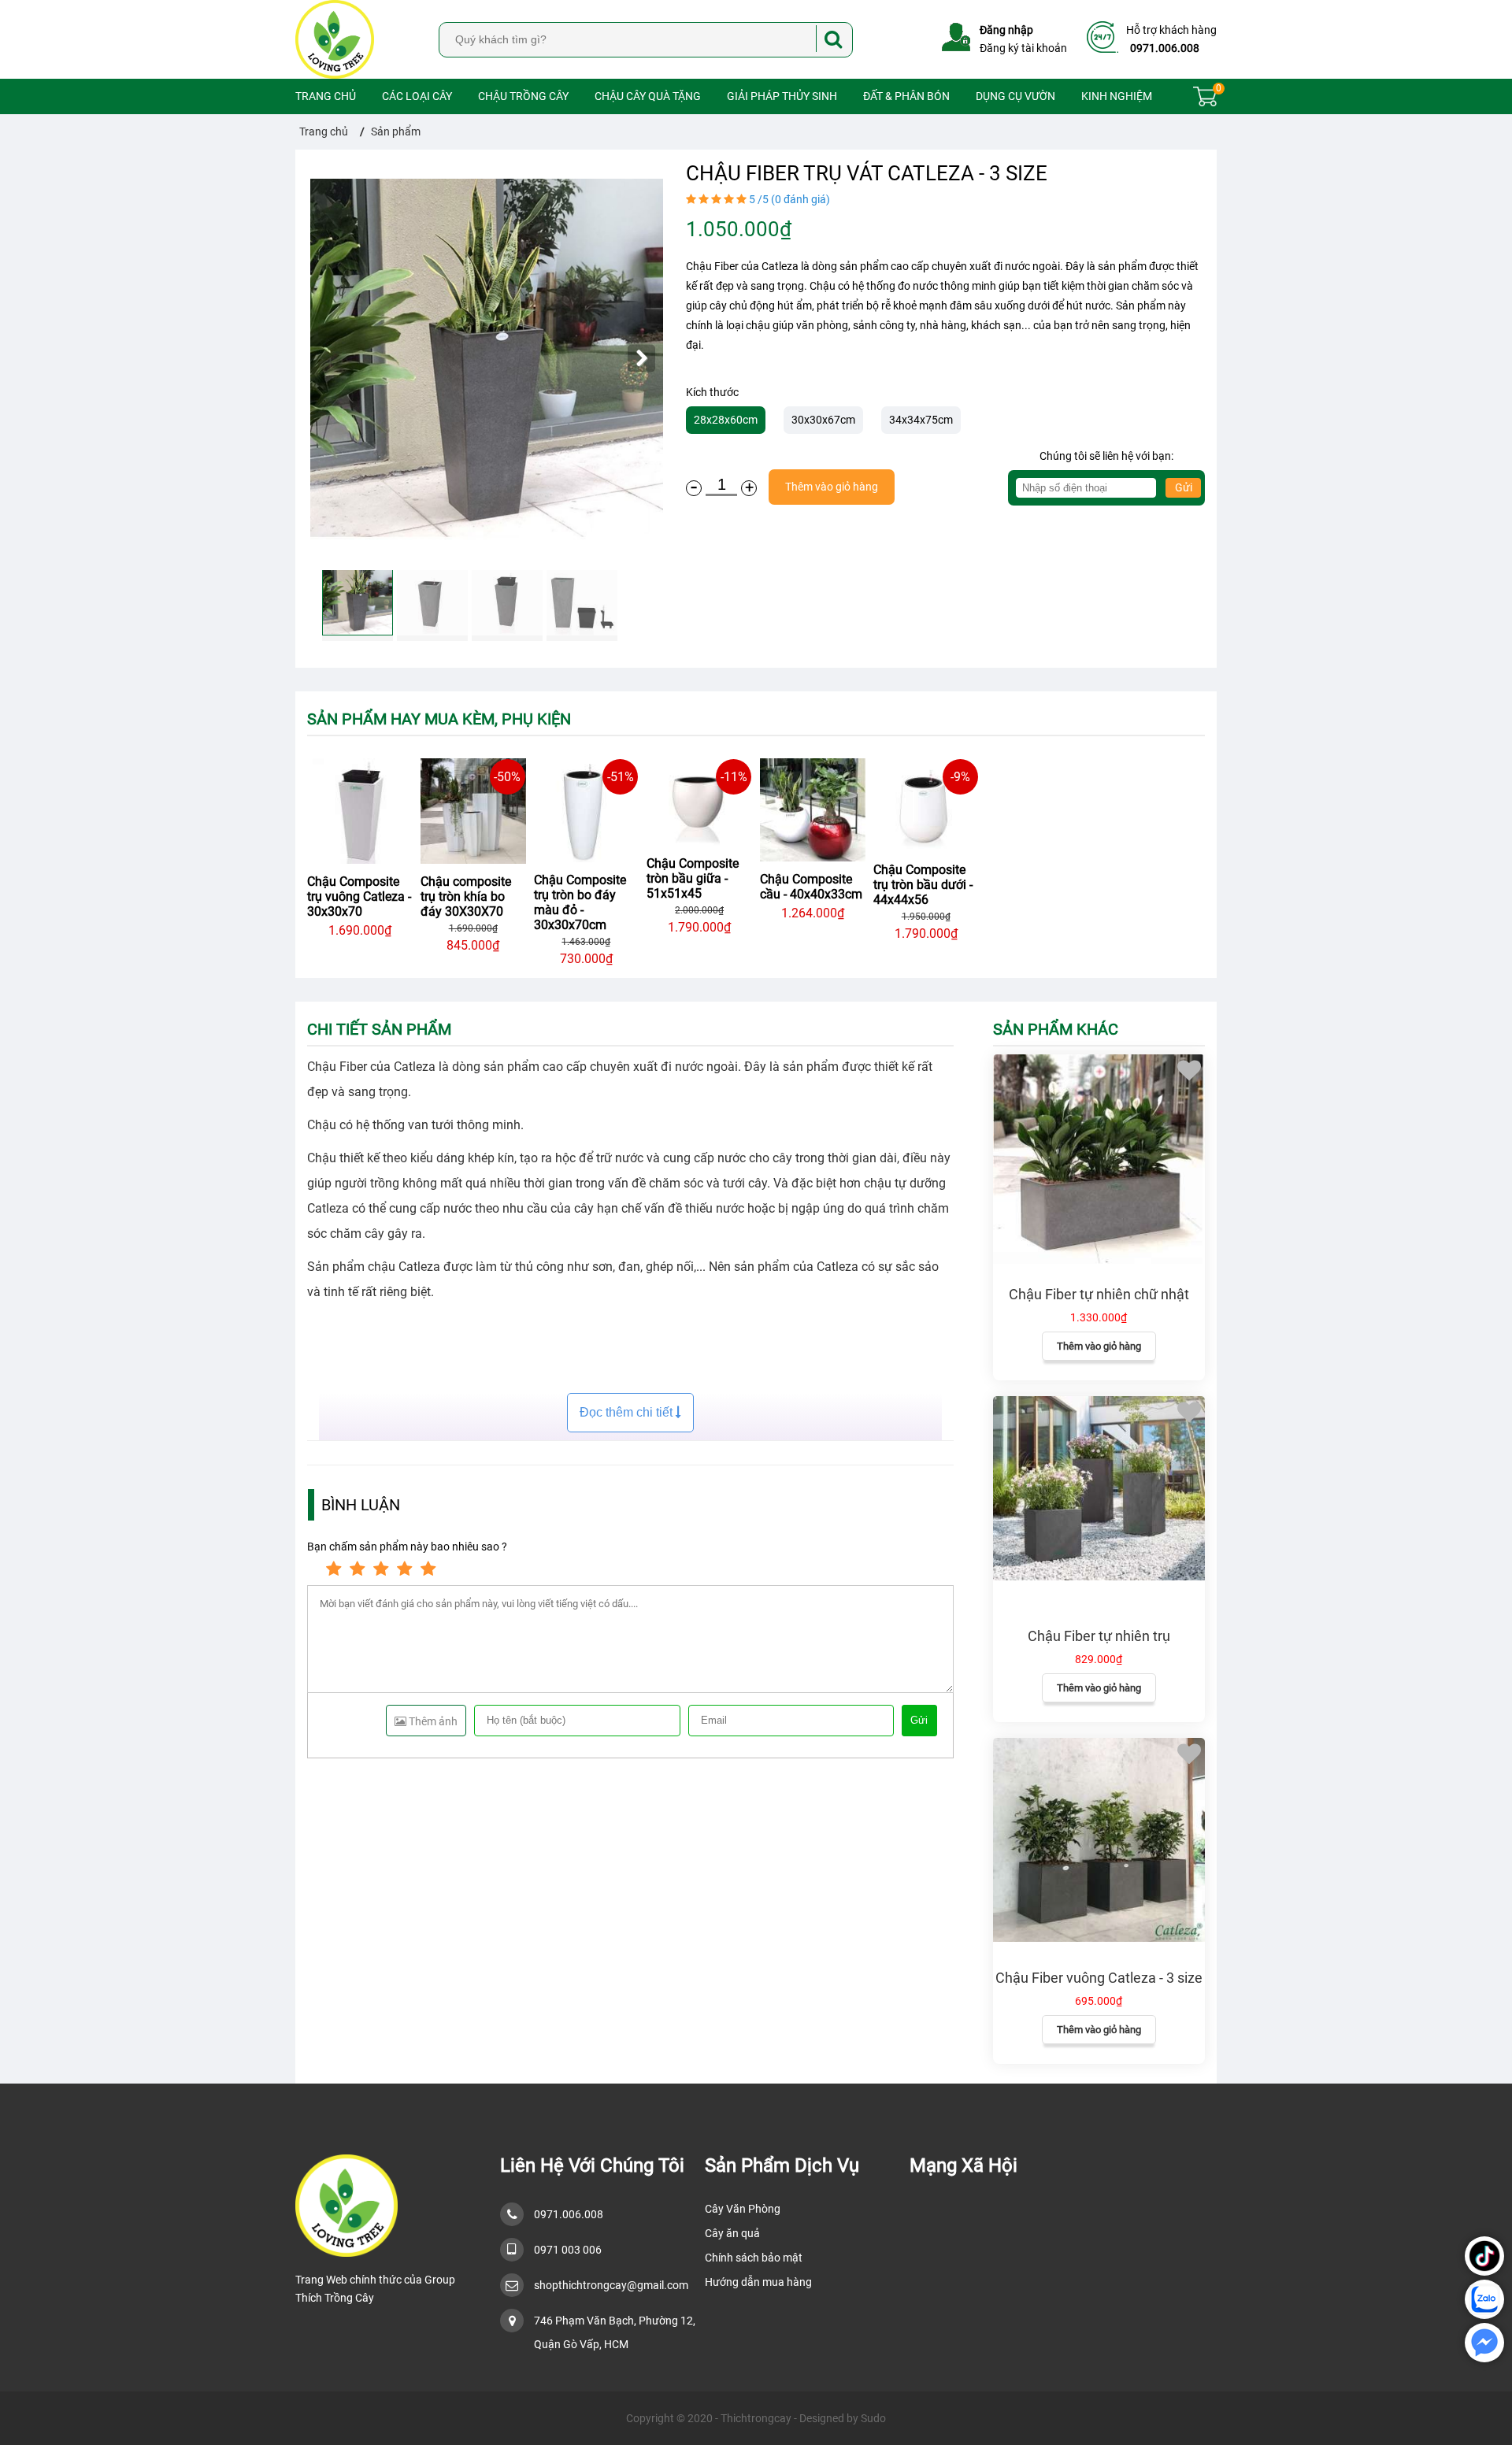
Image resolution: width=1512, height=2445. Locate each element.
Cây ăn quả (732, 2233)
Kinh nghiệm (1117, 96)
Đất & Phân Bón (906, 96)
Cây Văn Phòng (743, 2209)
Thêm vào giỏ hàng (1099, 1346)
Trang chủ (326, 96)
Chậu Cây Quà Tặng (648, 96)
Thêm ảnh (432, 1721)
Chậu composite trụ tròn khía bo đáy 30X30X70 (466, 897)
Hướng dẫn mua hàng (758, 2282)
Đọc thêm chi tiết (628, 1412)
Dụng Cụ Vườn (1015, 96)
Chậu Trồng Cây (523, 96)
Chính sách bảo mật (754, 2258)
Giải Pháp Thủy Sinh (782, 96)
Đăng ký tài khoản (1023, 48)
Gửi (1184, 487)
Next (641, 359)
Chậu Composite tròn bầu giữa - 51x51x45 (693, 878)
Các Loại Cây (417, 96)
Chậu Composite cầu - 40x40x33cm (811, 887)
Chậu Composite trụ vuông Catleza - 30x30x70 (359, 897)
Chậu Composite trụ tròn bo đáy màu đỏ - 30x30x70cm (580, 902)
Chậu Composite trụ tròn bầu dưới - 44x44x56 (923, 885)
